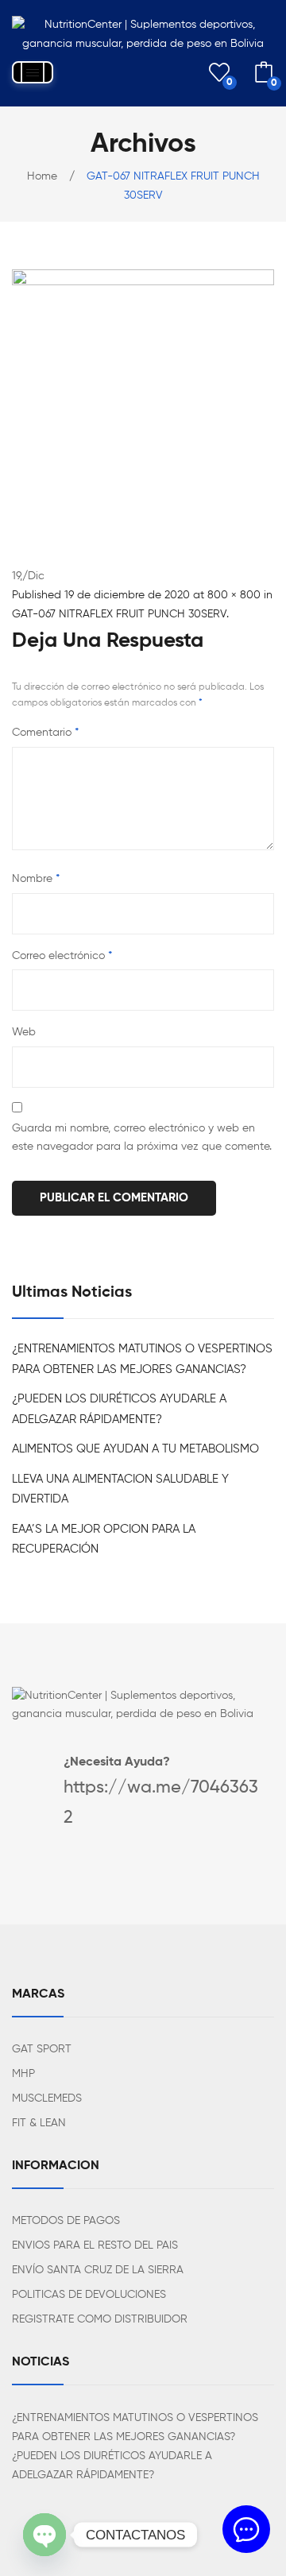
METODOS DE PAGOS (66, 2221)
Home (42, 176)
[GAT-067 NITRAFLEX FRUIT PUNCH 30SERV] (143, 400)
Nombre (36, 879)
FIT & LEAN (39, 2123)
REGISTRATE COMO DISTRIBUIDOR (100, 2319)
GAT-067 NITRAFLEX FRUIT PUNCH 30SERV (119, 614)
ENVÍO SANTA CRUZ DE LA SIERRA (98, 2270)
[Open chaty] (44, 2535)
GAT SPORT (42, 2049)
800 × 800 (234, 595)
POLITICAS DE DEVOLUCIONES (89, 2295)
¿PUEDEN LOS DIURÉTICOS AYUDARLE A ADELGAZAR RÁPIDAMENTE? (119, 1409)
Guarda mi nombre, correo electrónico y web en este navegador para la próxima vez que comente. (142, 1138)
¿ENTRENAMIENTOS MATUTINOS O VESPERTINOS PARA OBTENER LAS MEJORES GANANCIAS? (142, 1359)
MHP (23, 2074)
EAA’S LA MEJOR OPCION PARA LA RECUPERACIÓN (104, 1539)
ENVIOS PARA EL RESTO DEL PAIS (95, 2245)
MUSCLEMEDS (47, 2098)
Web (24, 1032)
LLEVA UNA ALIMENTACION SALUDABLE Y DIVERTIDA (120, 1489)
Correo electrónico (62, 956)
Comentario (45, 733)
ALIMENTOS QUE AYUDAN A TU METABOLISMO (135, 1449)
